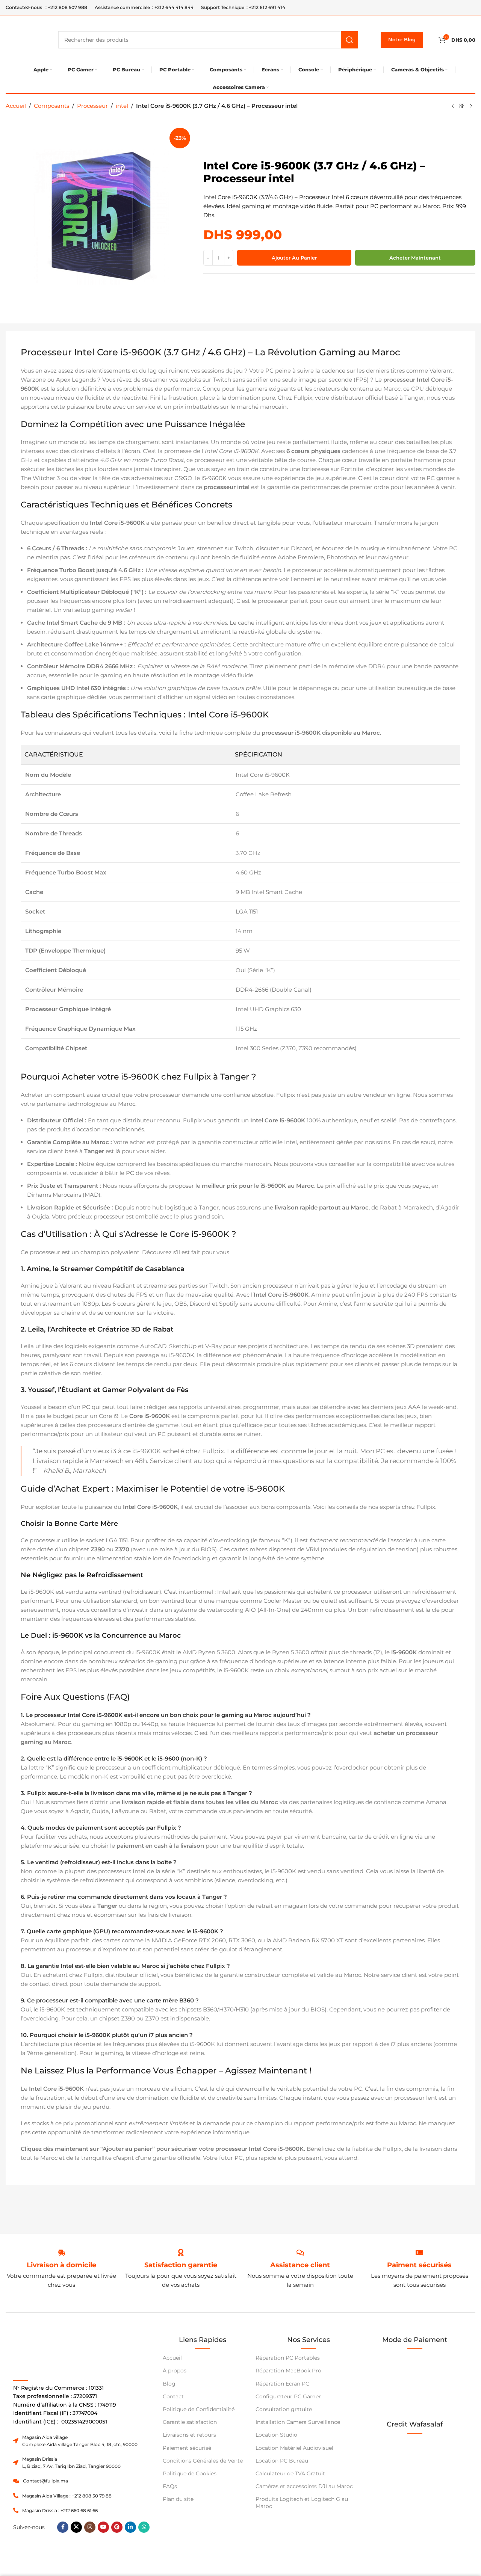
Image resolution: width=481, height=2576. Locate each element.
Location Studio (276, 2435)
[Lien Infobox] (181, 2265)
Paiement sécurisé (187, 2448)
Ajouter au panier (294, 258)
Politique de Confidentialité (199, 2409)
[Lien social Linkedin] (130, 2527)
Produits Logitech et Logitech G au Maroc (302, 2502)
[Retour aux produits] (462, 106)
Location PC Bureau (282, 2461)
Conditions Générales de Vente (203, 2461)
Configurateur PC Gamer (288, 2396)
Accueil (16, 106)
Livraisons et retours (189, 2435)
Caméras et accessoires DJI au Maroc (304, 2486)
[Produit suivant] (471, 106)
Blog (169, 2384)
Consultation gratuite (284, 2409)
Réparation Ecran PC (282, 2384)
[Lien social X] (76, 2527)
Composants (51, 106)
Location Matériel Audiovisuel (294, 2448)
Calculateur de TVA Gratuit (290, 2473)
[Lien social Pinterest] (117, 2527)
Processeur (92, 106)
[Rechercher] (349, 40)
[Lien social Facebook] (63, 2527)
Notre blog (402, 39)
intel (122, 106)
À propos (175, 2371)
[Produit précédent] (453, 106)
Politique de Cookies (190, 2473)
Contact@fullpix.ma (45, 2481)
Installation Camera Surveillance (298, 2422)
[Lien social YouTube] (103, 2527)
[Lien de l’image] (415, 2463)
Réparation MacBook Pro (288, 2371)
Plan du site (178, 2499)
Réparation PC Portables (288, 2358)
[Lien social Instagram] (90, 2527)
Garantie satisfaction (190, 2422)
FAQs (170, 2486)
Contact (173, 2396)
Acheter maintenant (415, 258)
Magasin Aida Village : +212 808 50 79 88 (67, 2496)
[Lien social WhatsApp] (144, 2527)
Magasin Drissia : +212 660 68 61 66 (60, 2510)
